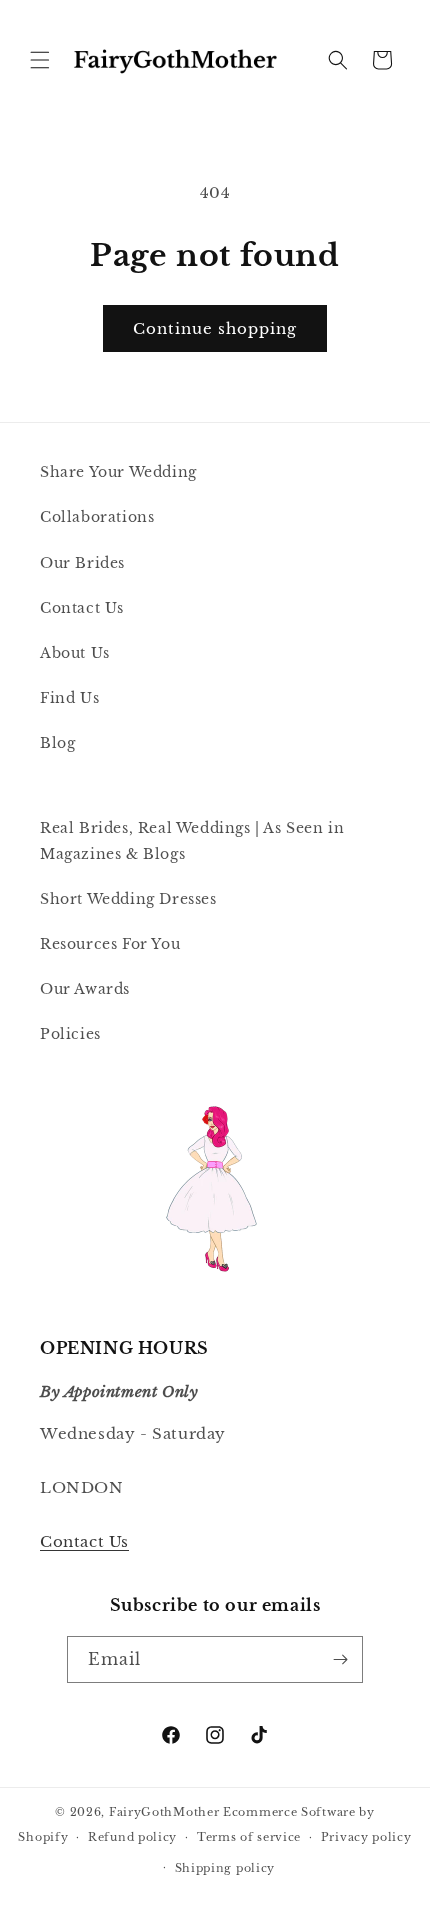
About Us (75, 653)
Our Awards (85, 989)
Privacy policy (366, 1837)
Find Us (69, 698)
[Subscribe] (340, 1659)
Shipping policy (225, 1868)
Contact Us (82, 608)
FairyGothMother (164, 1812)
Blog (57, 743)
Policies (70, 1034)
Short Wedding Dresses (128, 899)
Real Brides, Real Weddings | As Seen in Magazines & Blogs (192, 840)
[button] (40, 60)
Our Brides (82, 563)
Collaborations (97, 517)
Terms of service (249, 1837)
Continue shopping (215, 328)
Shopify (43, 1837)
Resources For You (110, 944)
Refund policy (132, 1837)
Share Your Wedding (118, 472)
